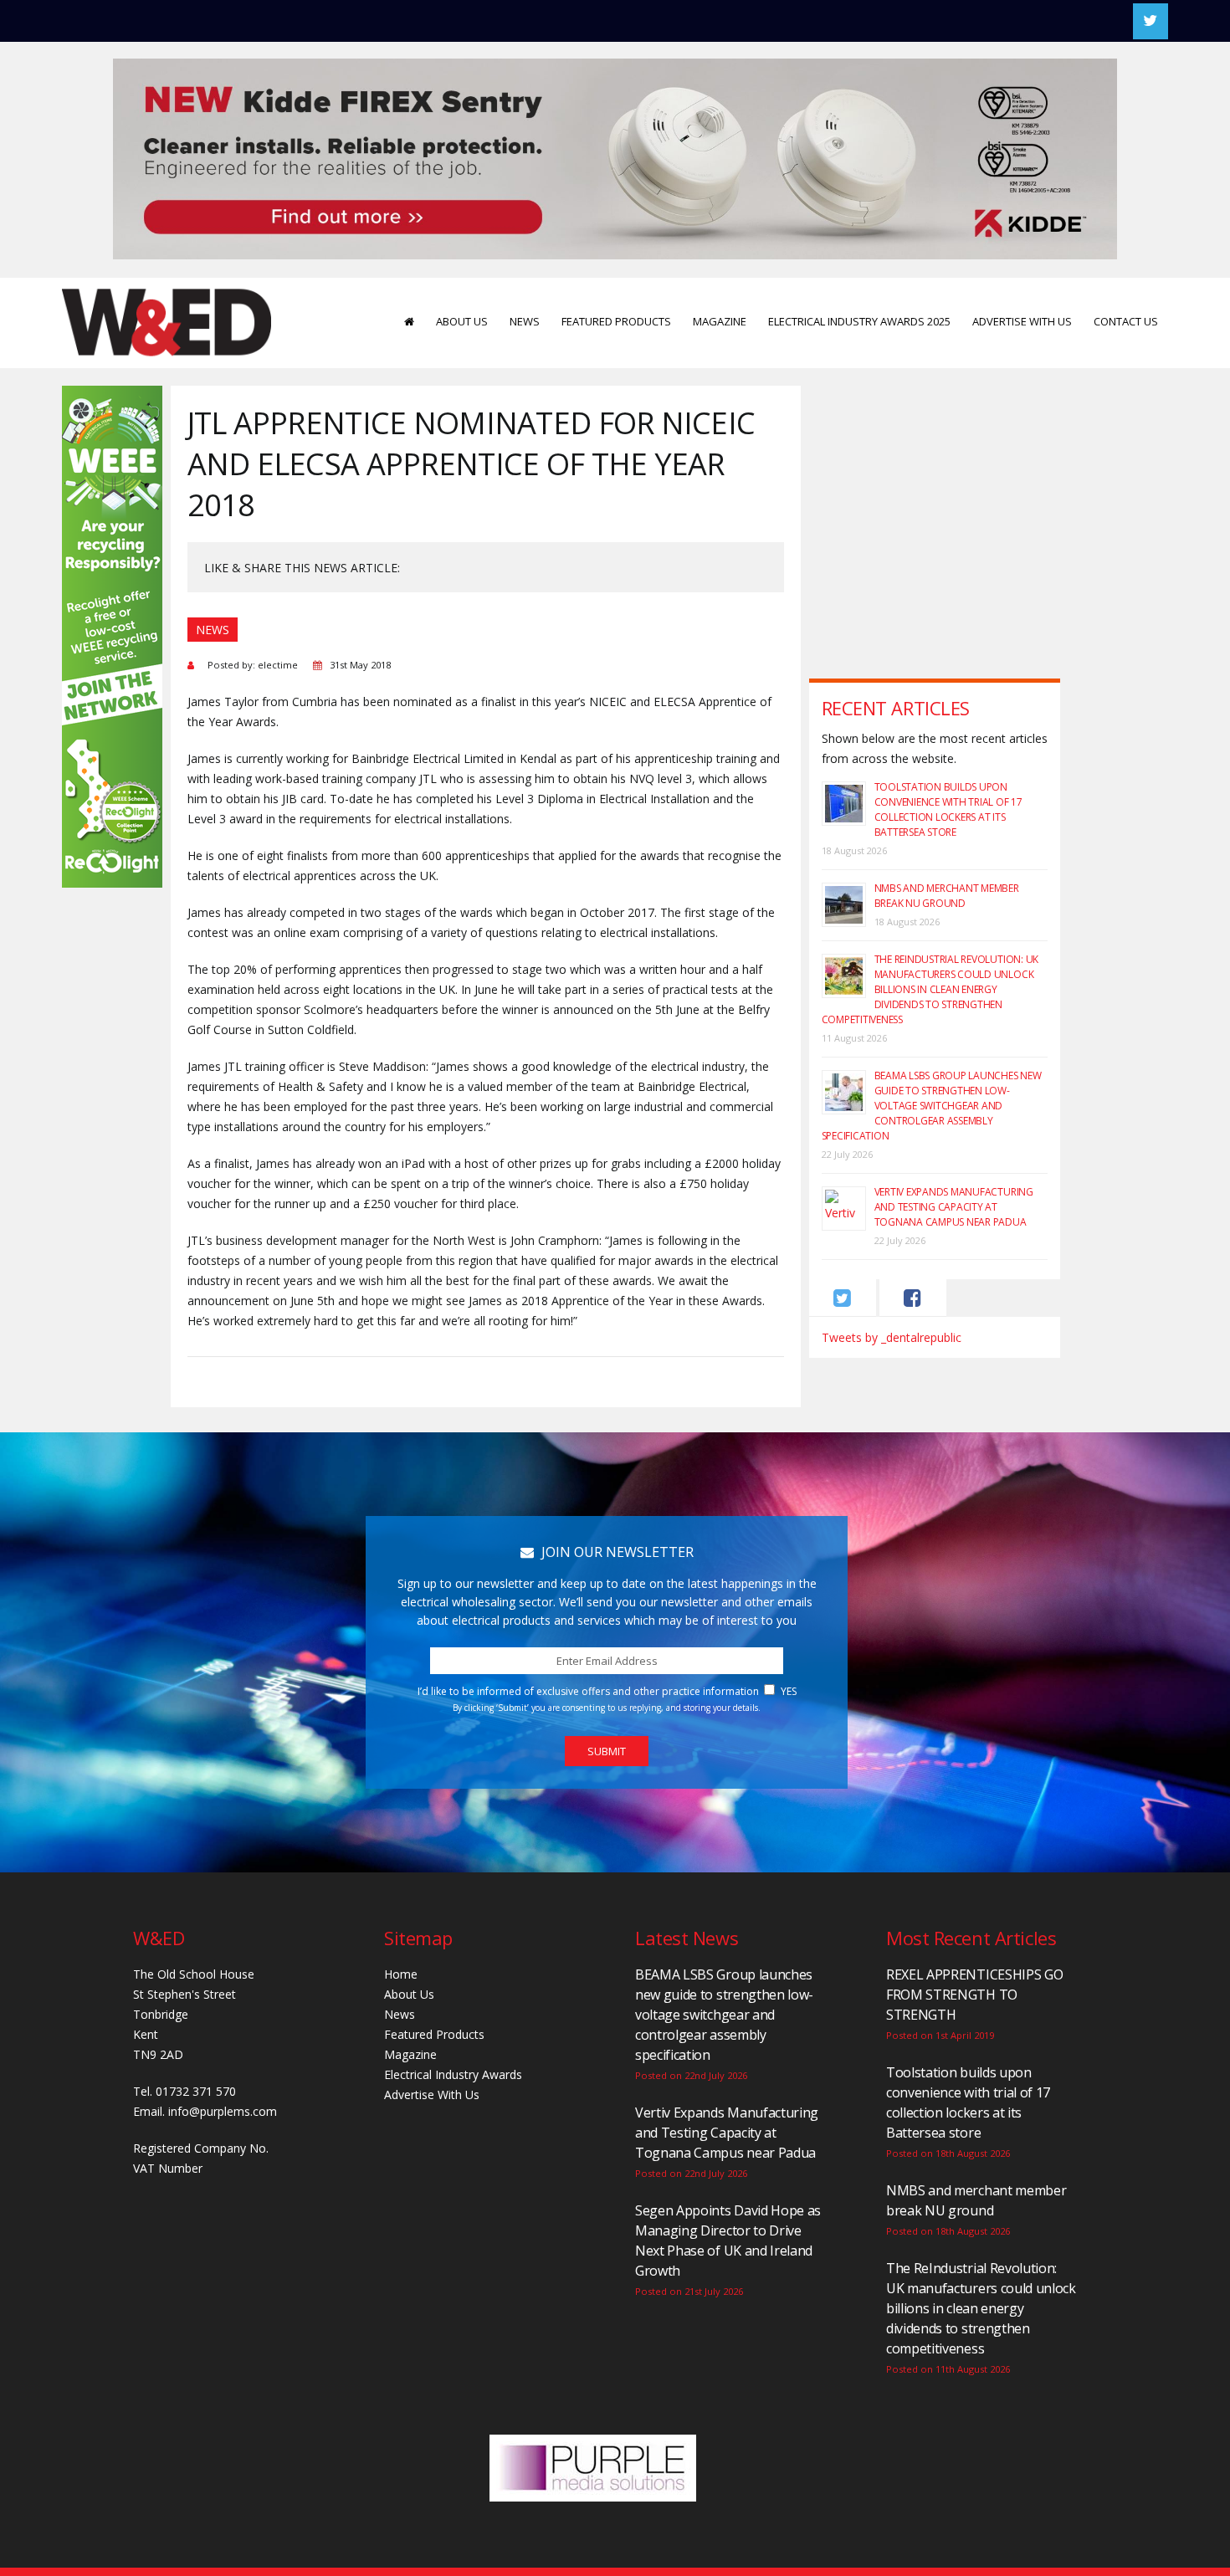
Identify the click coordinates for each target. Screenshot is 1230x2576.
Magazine (720, 321)
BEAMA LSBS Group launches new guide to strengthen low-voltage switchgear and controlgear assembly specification (932, 1106)
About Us (462, 321)
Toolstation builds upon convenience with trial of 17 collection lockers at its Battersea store (948, 809)
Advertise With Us (1022, 321)
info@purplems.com (223, 2111)
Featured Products (616, 321)
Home (401, 1974)
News (525, 321)
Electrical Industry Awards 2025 (859, 321)
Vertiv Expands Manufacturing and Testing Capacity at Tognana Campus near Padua (954, 1207)
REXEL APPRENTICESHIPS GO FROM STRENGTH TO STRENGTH (974, 1995)
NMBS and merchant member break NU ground (947, 896)
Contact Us (1126, 321)
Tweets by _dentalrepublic (892, 1337)
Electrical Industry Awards (453, 2074)
